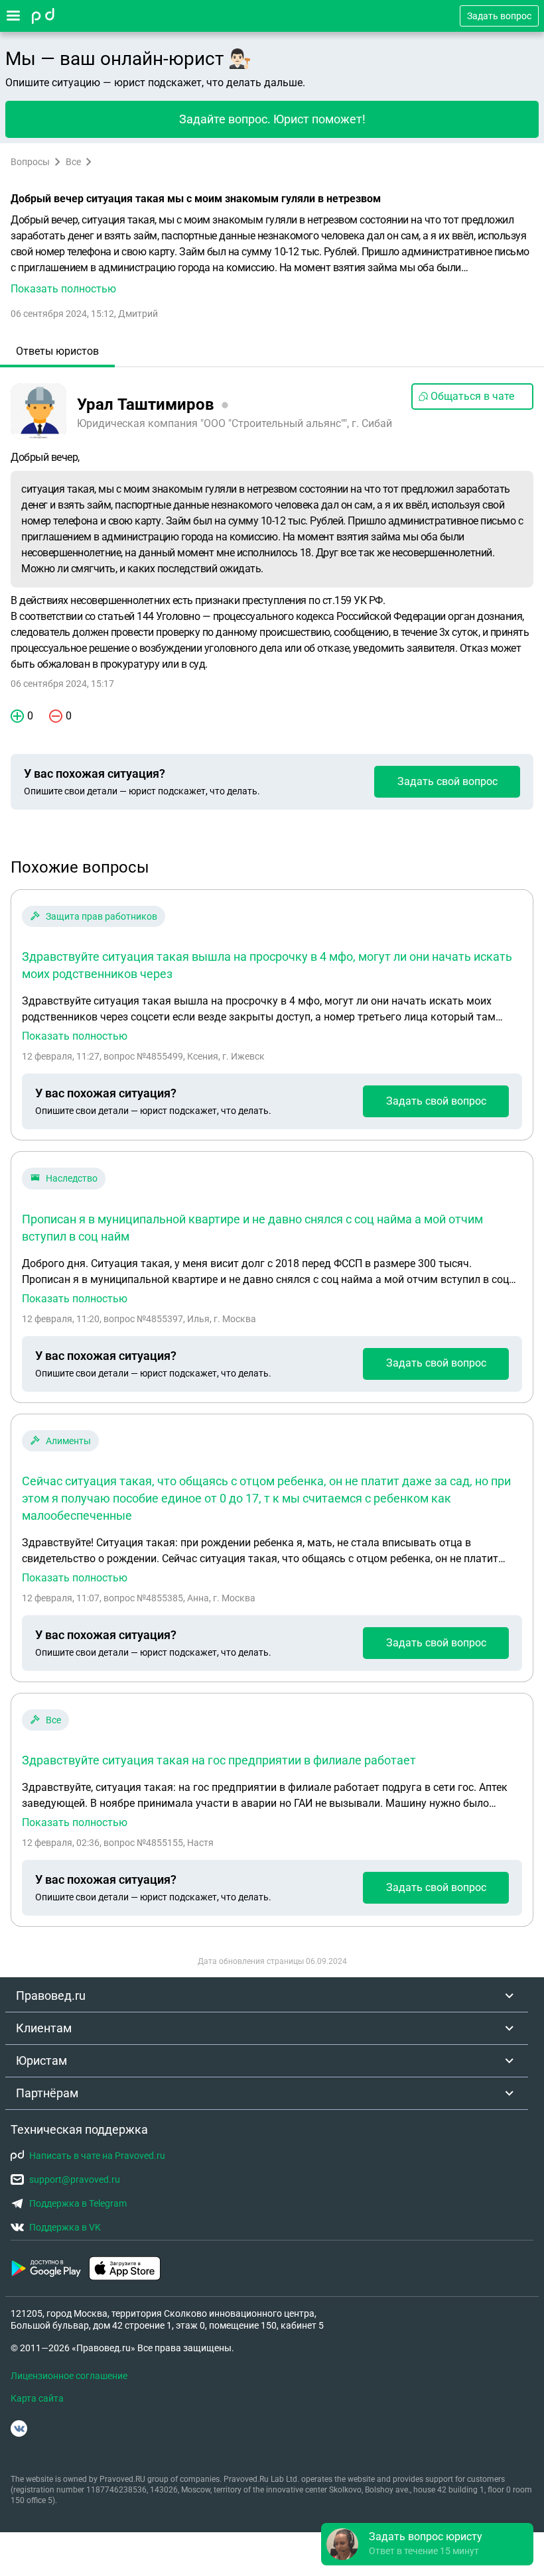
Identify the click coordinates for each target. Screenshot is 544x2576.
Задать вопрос (499, 16)
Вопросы (30, 162)
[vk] (19, 2428)
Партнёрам (47, 2093)
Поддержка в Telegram (78, 2203)
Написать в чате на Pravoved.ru (97, 2156)
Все (73, 162)
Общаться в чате (472, 396)
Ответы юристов (57, 351)
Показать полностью (75, 1036)
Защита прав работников (102, 916)
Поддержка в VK (65, 2227)
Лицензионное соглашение (69, 2376)
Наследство (72, 1178)
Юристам (41, 2060)
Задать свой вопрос (447, 781)
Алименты (68, 1441)
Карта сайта (37, 2398)
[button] (272, 255)
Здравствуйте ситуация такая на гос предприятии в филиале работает (219, 1760)
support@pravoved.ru (75, 2179)
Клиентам (44, 2028)
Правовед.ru (51, 1995)
